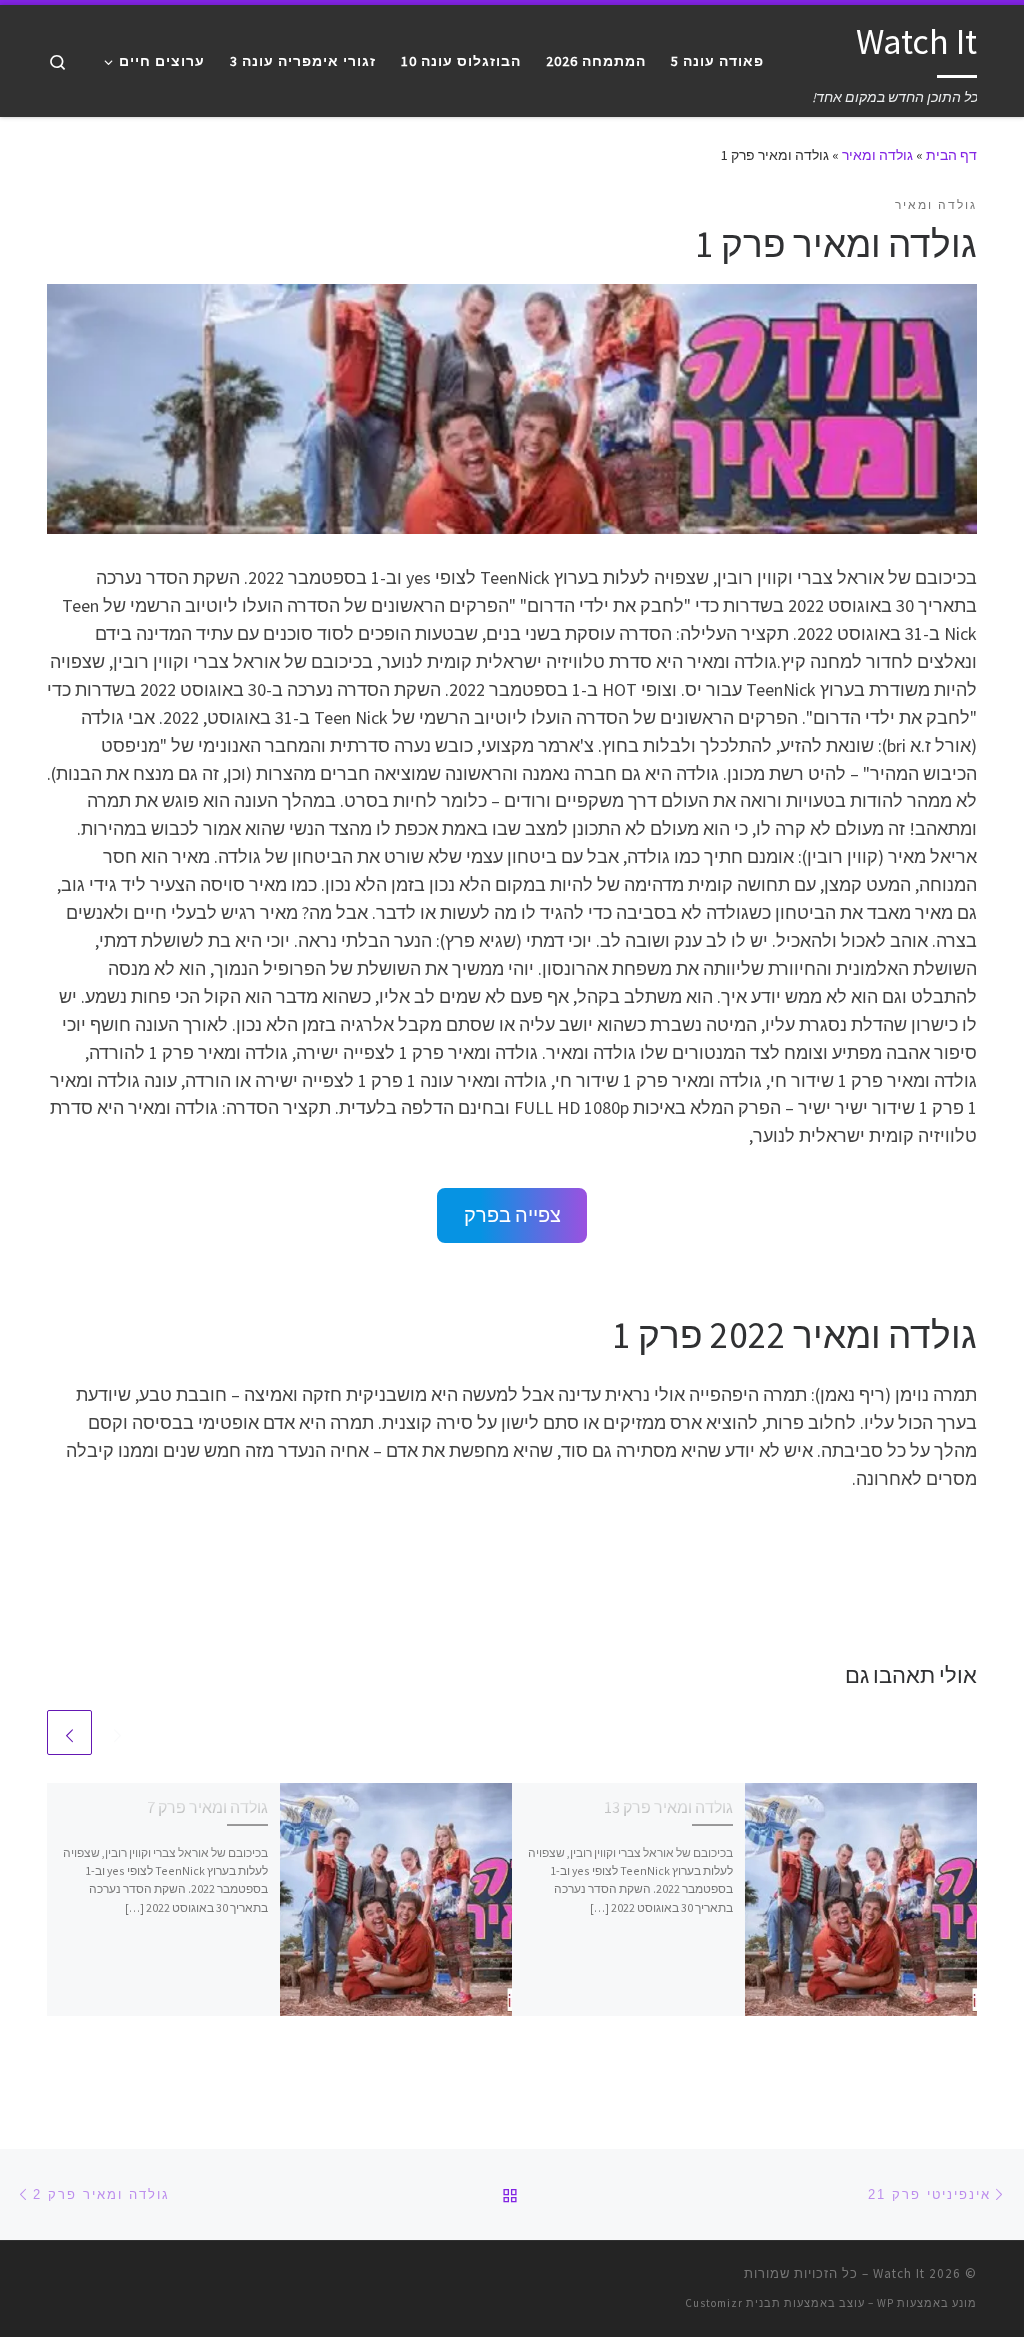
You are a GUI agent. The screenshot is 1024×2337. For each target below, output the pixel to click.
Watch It (899, 2273)
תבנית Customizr (733, 2303)
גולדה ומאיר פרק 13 (668, 1807)
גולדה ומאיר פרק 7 (207, 1807)
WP (885, 2303)
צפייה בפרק (512, 1215)
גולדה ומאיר (877, 155)
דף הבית (951, 155)
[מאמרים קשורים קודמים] (117, 1732)
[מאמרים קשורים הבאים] (69, 1732)
